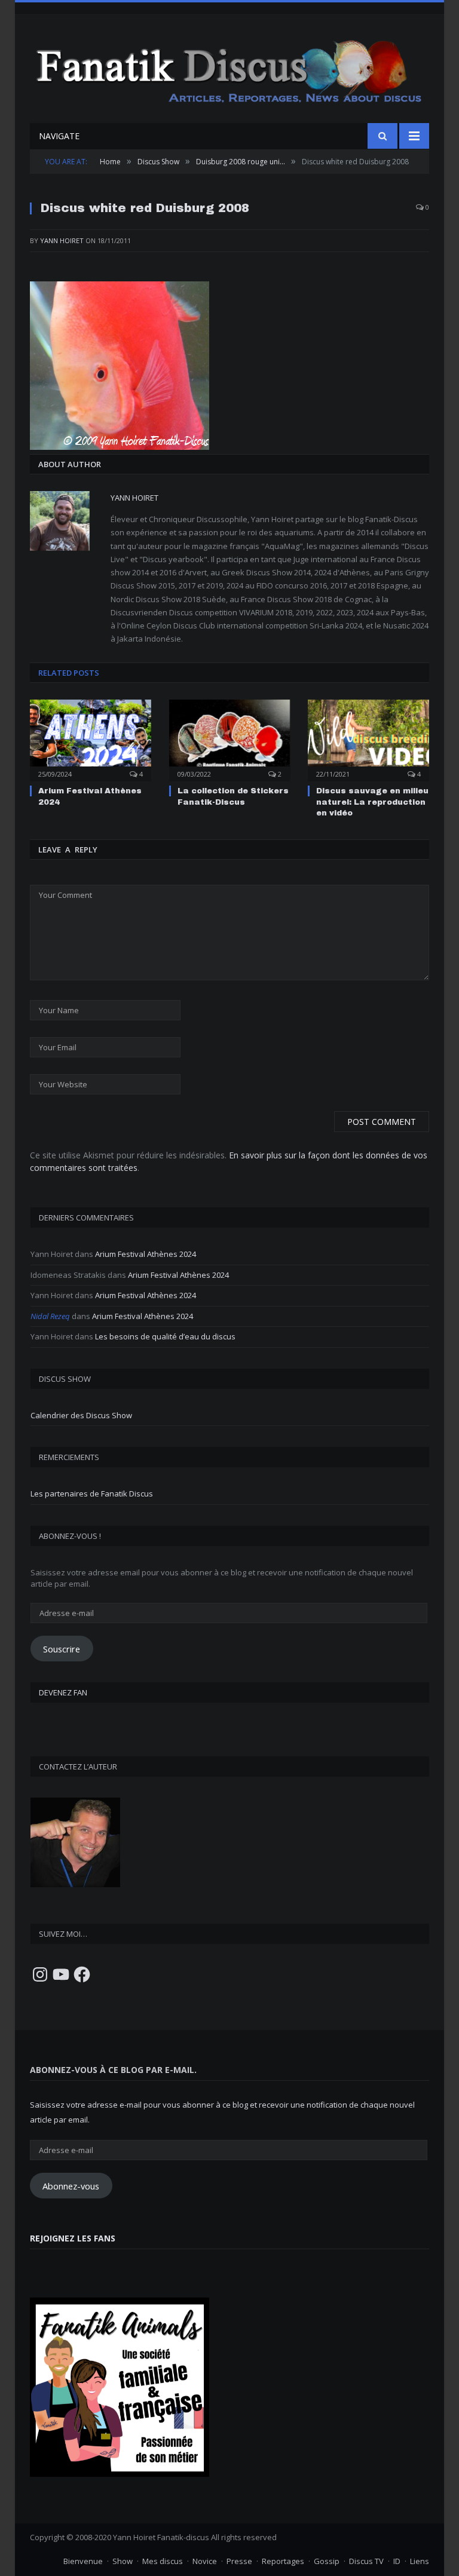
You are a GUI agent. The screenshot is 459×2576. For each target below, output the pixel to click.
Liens (420, 2561)
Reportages (283, 2561)
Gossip (327, 2561)
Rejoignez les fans (73, 2238)
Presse (239, 2561)
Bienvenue (83, 2561)
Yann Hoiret (62, 240)
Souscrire (62, 1649)
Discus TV (366, 2561)
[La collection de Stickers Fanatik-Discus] (230, 739)
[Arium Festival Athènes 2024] (91, 739)
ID (397, 2561)
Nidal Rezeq (50, 1316)
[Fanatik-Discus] (229, 70)
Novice (205, 2561)
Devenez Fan (63, 1692)
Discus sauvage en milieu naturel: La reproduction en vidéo (372, 802)
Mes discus (163, 2561)
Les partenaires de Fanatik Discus (92, 1494)
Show (123, 2561)
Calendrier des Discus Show (81, 1415)
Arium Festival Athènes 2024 (146, 1254)
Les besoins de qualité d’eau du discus (165, 1336)
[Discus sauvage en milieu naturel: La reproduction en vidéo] (368, 739)
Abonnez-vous (71, 2186)
